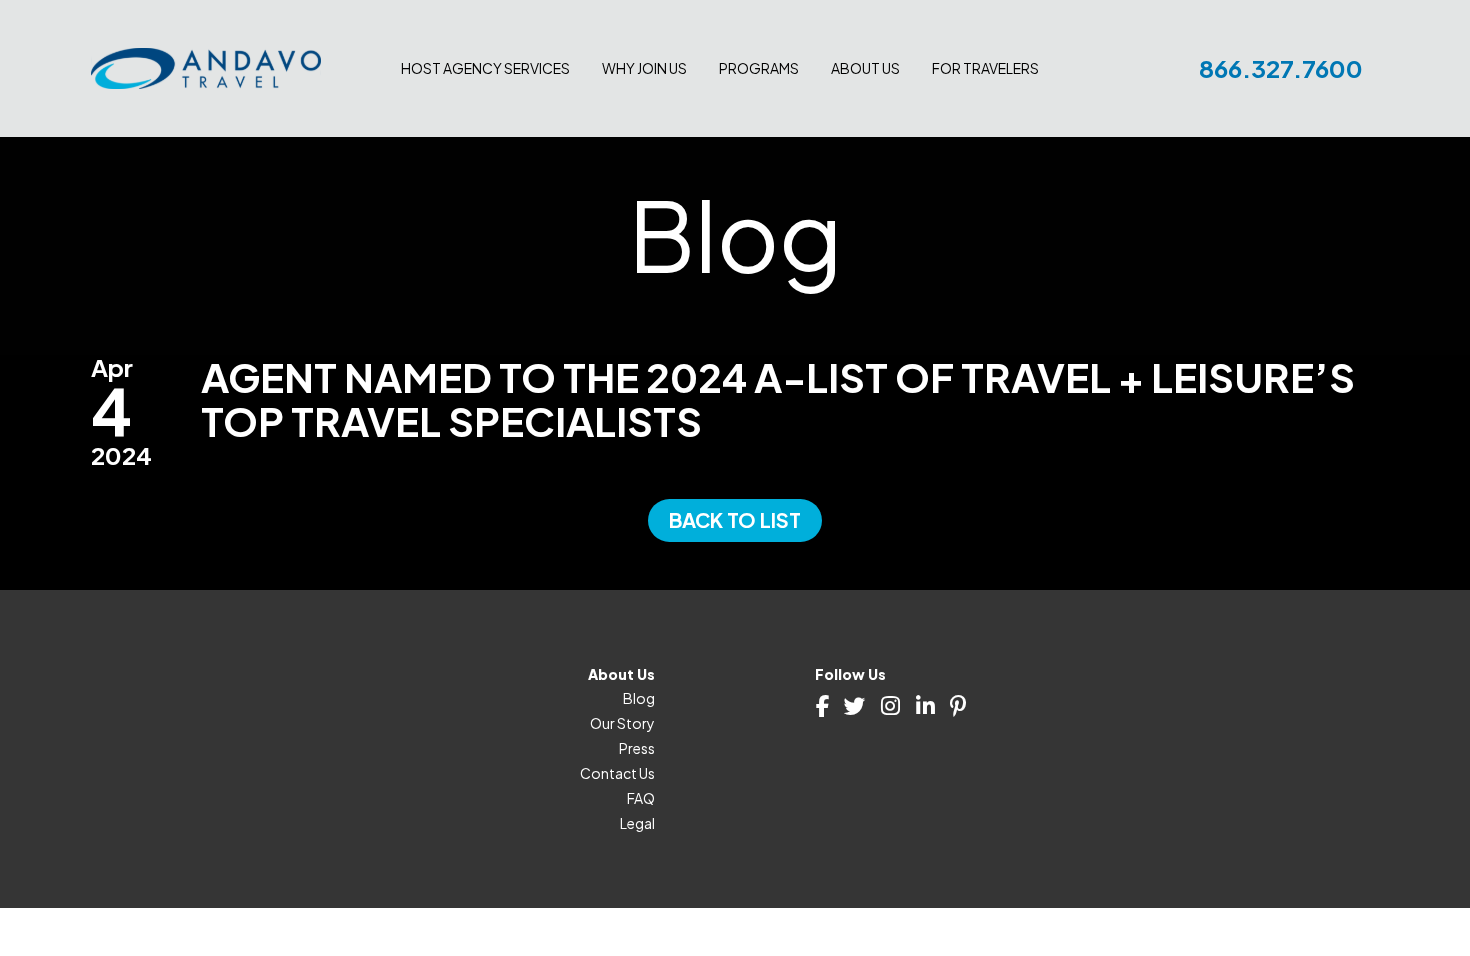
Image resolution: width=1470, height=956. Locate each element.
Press (637, 748)
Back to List (735, 519)
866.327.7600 (1281, 68)
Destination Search (994, 128)
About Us (865, 68)
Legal (637, 823)
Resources (436, 128)
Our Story (622, 723)
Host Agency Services (485, 68)
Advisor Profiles (983, 104)
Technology (441, 104)
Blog (639, 698)
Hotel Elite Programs (669, 176)
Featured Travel (982, 152)
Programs (759, 68)
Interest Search (981, 176)
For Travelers (985, 68)
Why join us (644, 68)
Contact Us (617, 773)
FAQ (641, 798)
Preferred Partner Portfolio (690, 152)
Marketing (434, 152)
